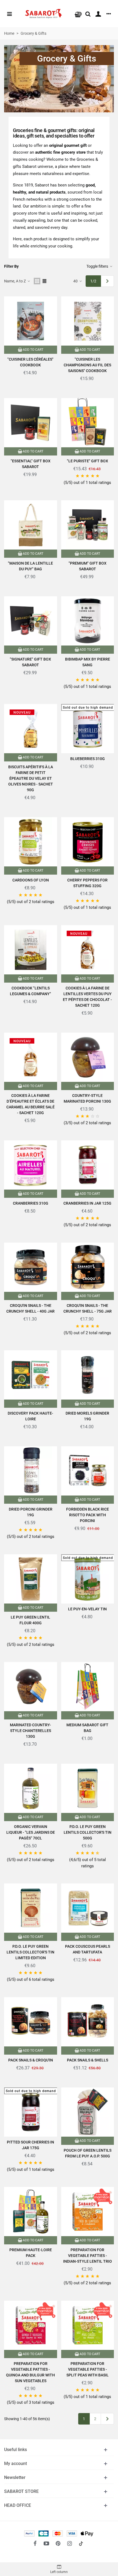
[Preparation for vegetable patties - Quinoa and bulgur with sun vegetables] (31, 2325)
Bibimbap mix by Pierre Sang (88, 662)
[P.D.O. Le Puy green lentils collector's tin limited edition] (31, 1908)
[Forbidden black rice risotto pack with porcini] (88, 1471)
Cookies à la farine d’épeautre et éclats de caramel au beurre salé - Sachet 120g (30, 1104)
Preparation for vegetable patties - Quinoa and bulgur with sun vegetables (30, 2372)
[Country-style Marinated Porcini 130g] (88, 1057)
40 (76, 281)
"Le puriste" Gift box (88, 461)
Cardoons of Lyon (31, 880)
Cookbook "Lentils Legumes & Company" (30, 991)
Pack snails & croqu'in (31, 2060)
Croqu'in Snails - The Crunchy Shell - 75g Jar (88, 1308)
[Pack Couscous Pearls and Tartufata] (88, 1908)
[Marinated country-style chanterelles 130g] (31, 1687)
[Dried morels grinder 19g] (88, 1375)
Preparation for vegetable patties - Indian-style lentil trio (88, 2256)
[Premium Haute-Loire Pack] (31, 2212)
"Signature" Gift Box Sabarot (30, 662)
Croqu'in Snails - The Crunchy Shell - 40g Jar (30, 1308)
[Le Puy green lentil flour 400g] (31, 1579)
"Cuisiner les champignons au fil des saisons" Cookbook (87, 365)
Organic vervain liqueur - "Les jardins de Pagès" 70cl (31, 1832)
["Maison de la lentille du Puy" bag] (31, 525)
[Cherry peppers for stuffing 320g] (88, 842)
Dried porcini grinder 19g (31, 1512)
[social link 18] (81, 2543)
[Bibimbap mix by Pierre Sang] (88, 621)
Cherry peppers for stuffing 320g (87, 883)
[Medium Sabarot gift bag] (88, 1687)
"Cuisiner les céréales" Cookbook (30, 362)
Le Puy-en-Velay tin (87, 1609)
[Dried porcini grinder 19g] (31, 1471)
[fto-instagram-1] (69, 2543)
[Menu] (9, 14)
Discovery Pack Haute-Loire (30, 1416)
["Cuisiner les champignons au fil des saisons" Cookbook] (88, 321)
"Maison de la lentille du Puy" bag (30, 566)
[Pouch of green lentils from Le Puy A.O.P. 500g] (88, 2112)
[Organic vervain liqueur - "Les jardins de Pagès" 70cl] (31, 1788)
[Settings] (109, 14)
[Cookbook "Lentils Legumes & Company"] (31, 950)
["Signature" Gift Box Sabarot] (31, 621)
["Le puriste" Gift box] (88, 423)
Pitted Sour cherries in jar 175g (30, 2145)
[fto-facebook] (35, 2543)
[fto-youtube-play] (46, 2543)
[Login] (98, 14)
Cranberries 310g (31, 1203)
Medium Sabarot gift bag (87, 1728)
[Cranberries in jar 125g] (88, 1165)
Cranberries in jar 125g (87, 1203)
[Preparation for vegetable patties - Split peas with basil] (88, 2325)
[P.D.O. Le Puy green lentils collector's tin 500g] (88, 1788)
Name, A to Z (15, 281)
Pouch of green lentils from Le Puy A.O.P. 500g (88, 2153)
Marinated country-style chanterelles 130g (30, 1731)
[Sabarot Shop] (43, 14)
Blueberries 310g (88, 759)
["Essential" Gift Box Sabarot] (31, 423)
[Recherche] (88, 14)
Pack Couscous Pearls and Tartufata (88, 1949)
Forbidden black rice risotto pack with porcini (88, 1515)
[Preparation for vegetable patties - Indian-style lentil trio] (88, 2212)
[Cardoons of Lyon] (31, 842)
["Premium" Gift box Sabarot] (88, 525)
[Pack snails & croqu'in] (31, 2022)
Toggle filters (98, 266)
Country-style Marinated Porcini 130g (87, 1098)
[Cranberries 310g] (31, 1165)
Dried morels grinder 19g (87, 1416)
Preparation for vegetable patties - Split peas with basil (88, 2369)
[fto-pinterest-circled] (58, 2543)
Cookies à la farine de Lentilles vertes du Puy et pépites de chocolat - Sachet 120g (87, 997)
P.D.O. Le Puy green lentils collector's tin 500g (88, 1832)
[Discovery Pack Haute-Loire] (31, 1375)
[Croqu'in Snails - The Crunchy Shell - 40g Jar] (31, 1267)
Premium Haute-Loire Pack (31, 2253)
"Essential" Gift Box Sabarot (31, 464)
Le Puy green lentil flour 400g (30, 1620)
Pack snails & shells (88, 2060)
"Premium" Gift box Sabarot (88, 566)
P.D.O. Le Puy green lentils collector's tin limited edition (30, 1952)
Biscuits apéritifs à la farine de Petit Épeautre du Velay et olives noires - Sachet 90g (31, 778)
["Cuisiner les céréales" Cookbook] (31, 321)
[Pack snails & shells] (88, 2022)
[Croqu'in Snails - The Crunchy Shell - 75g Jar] (88, 1267)
